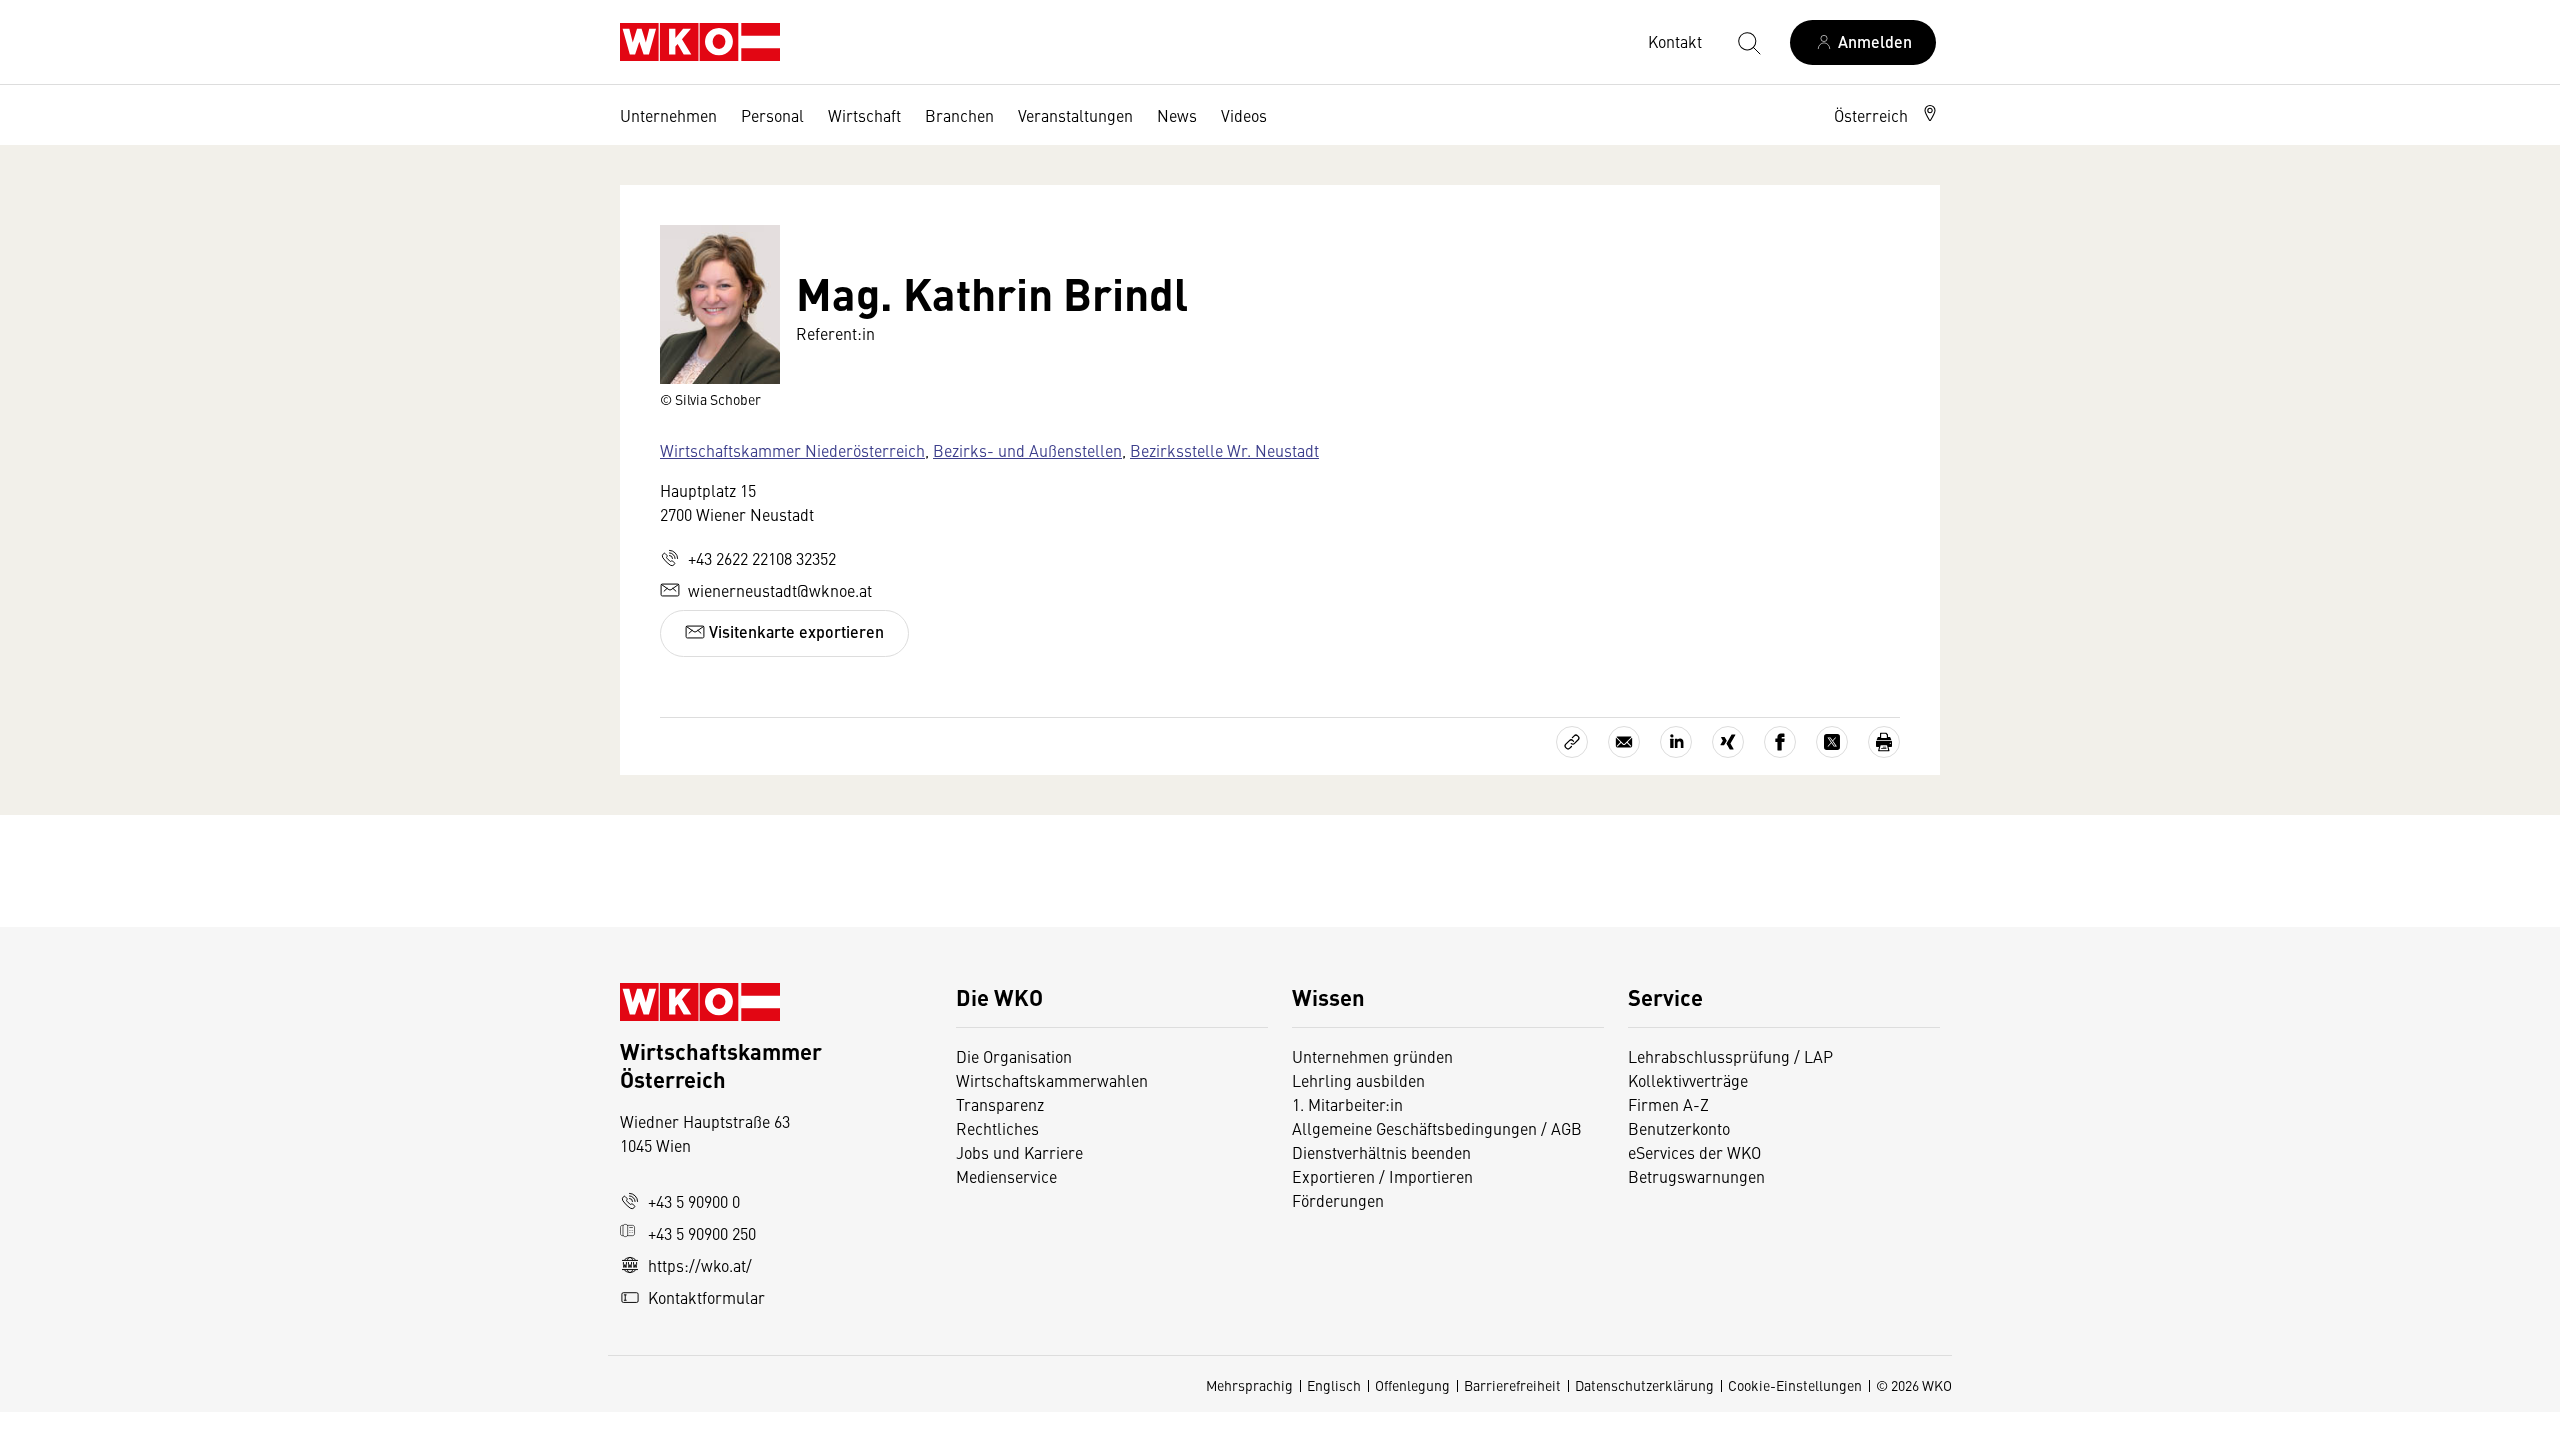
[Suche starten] (1748, 42)
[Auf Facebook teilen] (1780, 742)
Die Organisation (1014, 1056)
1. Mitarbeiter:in (1347, 1104)
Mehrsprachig (1249, 1385)
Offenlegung (1412, 1385)
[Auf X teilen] (1832, 742)
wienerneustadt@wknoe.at (780, 590)
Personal (772, 115)
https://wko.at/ (700, 1265)
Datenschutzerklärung (1644, 1385)
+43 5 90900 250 (702, 1233)
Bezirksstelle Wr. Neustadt (1224, 450)
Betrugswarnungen (1698, 1176)
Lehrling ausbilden (1358, 1080)
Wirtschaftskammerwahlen (1052, 1080)
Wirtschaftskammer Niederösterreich (792, 450)
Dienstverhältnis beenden (1381, 1152)
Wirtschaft (864, 115)
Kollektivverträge (1688, 1080)
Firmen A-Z (1668, 1104)
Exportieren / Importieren (1382, 1176)
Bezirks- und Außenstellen (1027, 450)
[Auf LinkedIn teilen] (1676, 742)
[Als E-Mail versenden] (1624, 742)
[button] (1887, 115)
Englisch (1334, 1385)
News (1177, 115)
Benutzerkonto (1679, 1128)
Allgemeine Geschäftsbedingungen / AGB (1437, 1128)
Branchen (959, 115)
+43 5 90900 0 (694, 1201)
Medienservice (1006, 1176)
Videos (1244, 115)
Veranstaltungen (1075, 115)
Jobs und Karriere (1019, 1152)
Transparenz (1000, 1104)
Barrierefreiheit (1512, 1385)
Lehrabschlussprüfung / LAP (1730, 1056)
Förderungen (1338, 1200)
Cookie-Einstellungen (1795, 1385)
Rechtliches (997, 1128)
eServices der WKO (1694, 1152)
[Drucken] (1884, 742)
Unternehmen (668, 115)
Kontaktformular (706, 1297)
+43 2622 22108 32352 (762, 558)
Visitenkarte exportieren (794, 631)
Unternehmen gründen (1372, 1056)
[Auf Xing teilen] (1728, 742)
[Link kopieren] (1572, 742)
